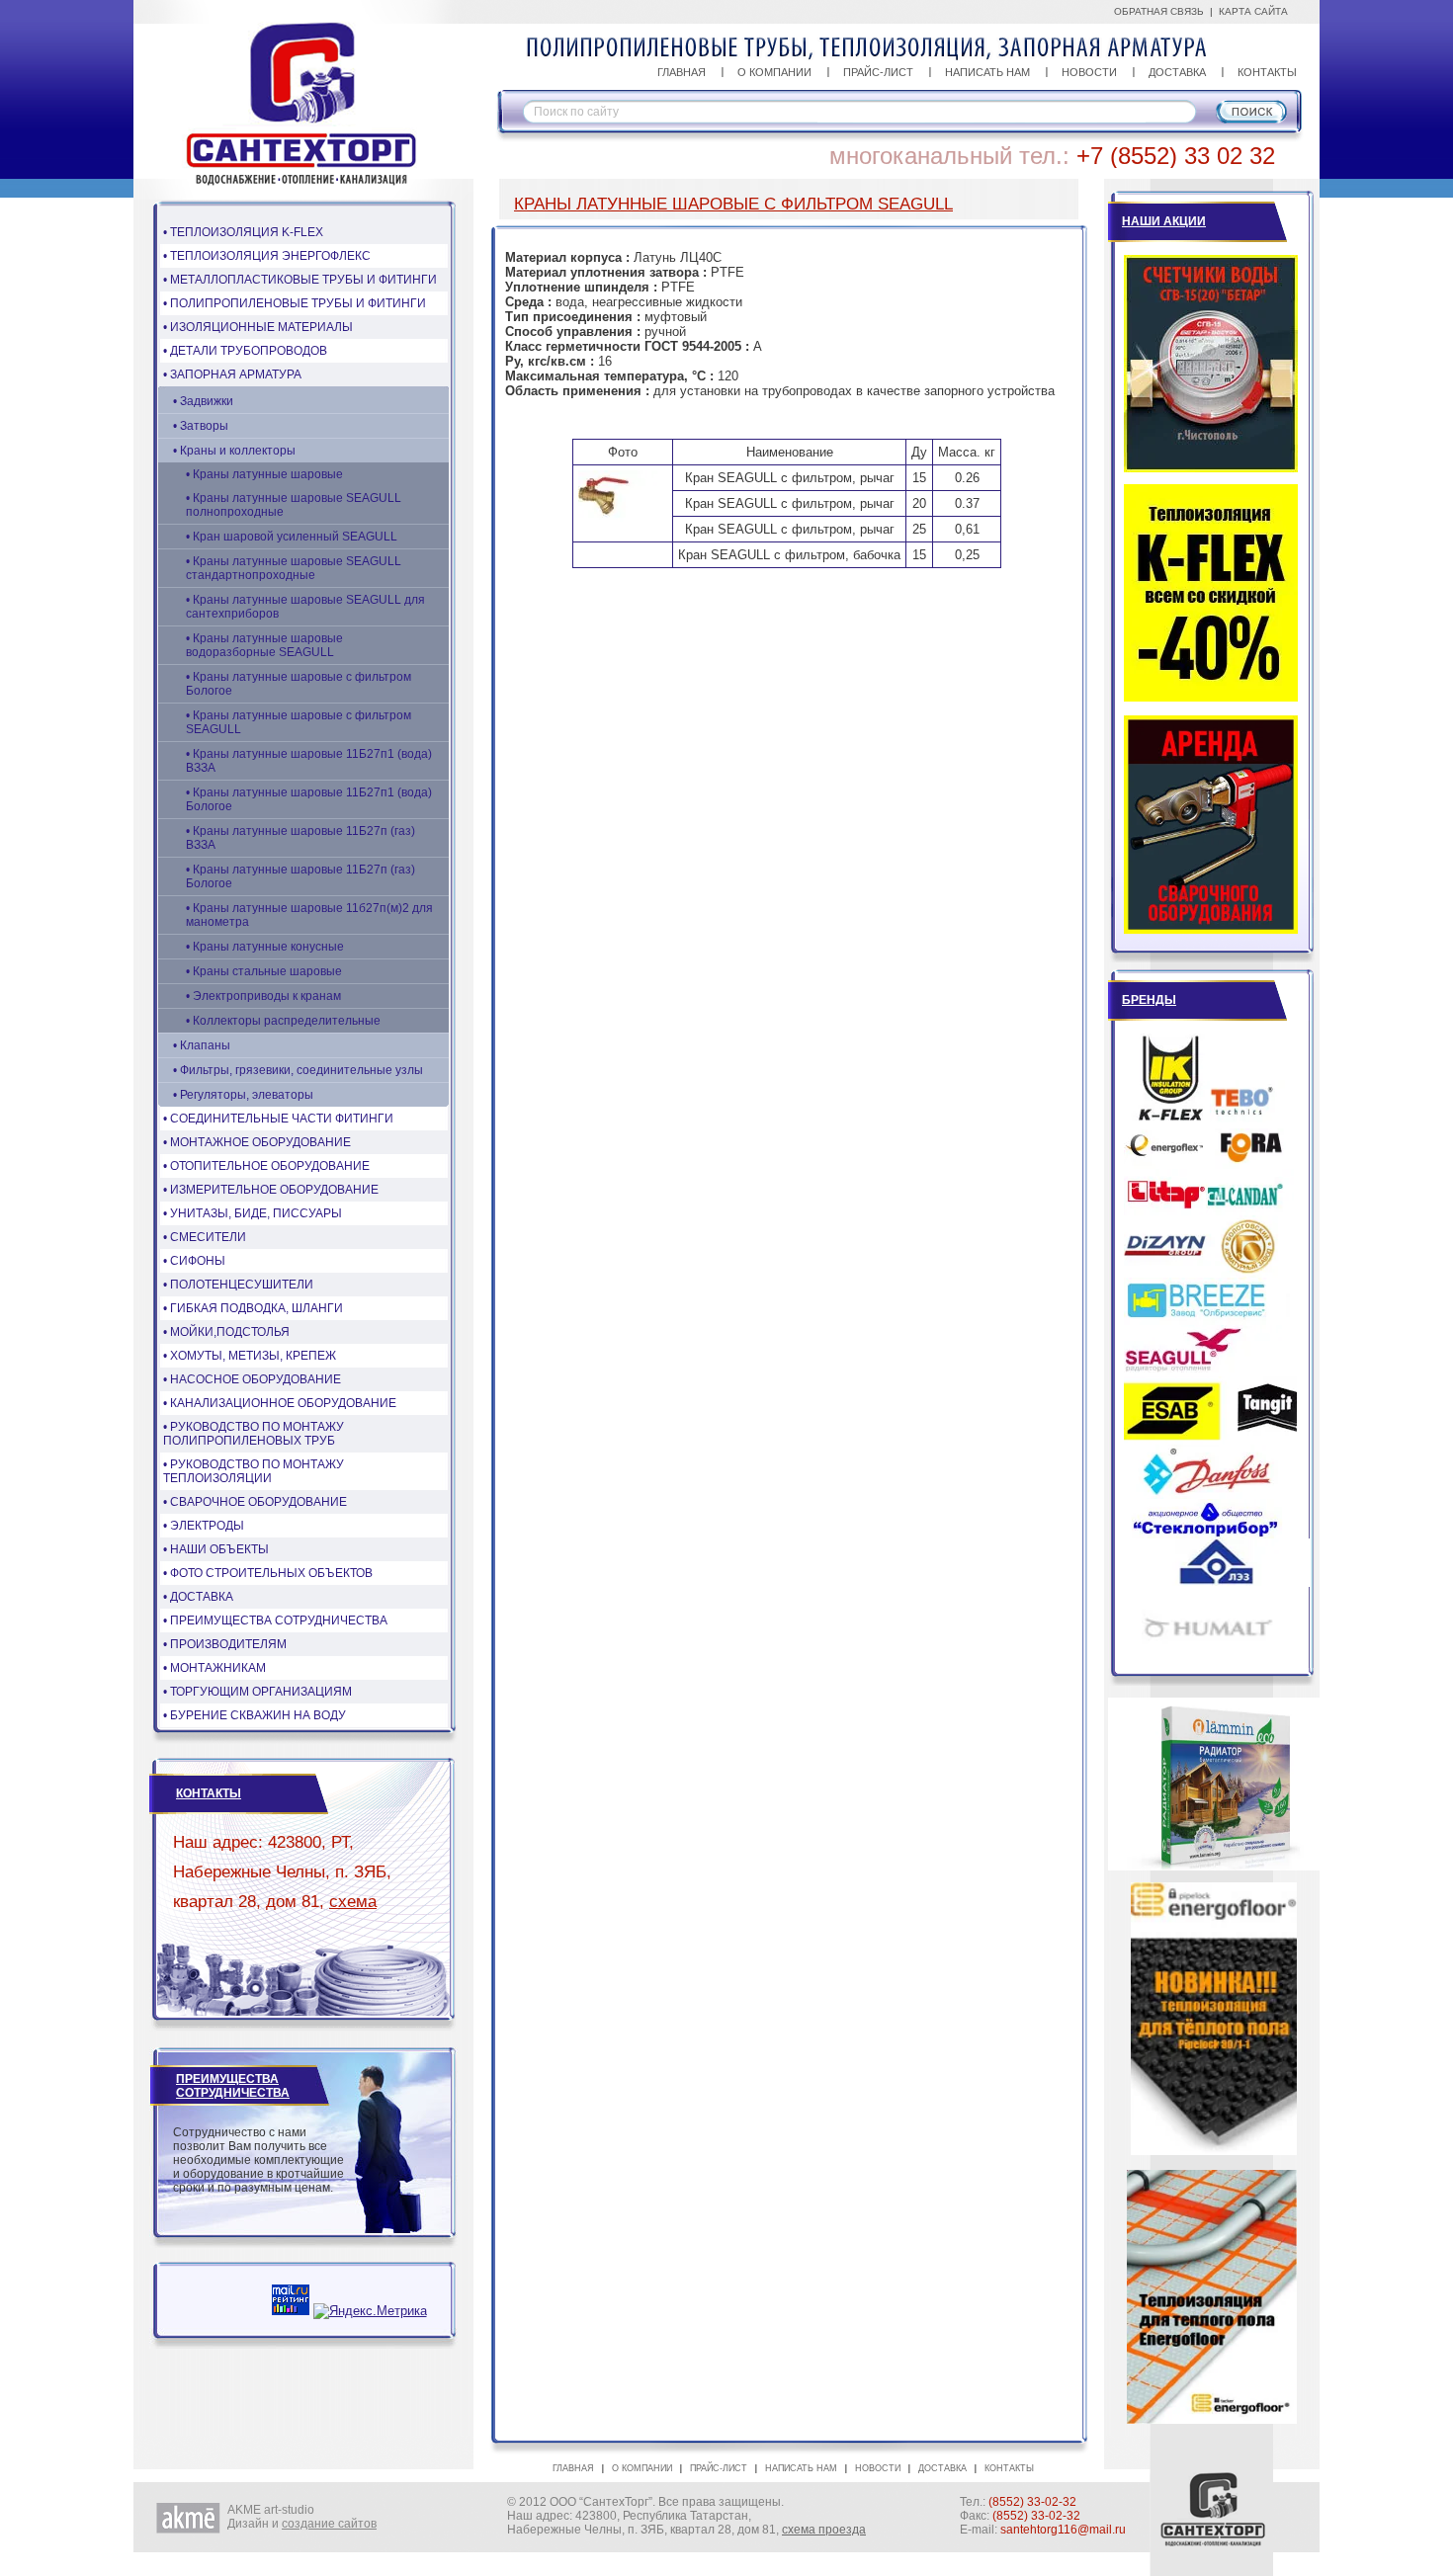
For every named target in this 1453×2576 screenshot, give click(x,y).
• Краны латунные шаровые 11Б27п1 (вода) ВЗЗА (309, 761)
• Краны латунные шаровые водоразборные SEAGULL (264, 645)
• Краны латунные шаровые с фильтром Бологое (299, 684)
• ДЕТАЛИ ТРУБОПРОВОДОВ (245, 351)
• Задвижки (203, 401)
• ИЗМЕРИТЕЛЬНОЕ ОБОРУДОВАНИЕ (271, 1190)
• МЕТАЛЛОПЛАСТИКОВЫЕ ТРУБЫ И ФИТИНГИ (300, 280)
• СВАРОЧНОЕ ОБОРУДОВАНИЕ (255, 1502)
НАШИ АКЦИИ (1164, 221)
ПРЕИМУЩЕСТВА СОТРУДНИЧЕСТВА (233, 2086)
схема (353, 1902)
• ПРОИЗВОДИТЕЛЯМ (225, 1644)
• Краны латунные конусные (265, 947)
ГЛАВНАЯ (682, 72)
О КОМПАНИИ (774, 72)
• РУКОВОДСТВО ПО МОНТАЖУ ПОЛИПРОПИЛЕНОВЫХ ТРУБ (254, 1434)
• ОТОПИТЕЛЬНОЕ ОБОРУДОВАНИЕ (266, 1166)
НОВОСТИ (1089, 72)
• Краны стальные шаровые (264, 971)
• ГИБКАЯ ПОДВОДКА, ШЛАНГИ (253, 1308)
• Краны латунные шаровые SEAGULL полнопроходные (294, 505)
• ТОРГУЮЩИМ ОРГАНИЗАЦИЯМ (257, 1692)
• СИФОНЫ (194, 1261)
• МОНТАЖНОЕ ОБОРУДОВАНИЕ (257, 1142)
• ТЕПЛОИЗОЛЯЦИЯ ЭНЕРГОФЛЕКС (267, 256)
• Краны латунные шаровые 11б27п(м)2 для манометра (309, 915)
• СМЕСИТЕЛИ (205, 1237)
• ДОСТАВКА (198, 1597)
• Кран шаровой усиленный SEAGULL (292, 537)
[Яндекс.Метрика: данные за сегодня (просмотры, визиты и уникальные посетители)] (370, 2311)
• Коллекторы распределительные (283, 1021)
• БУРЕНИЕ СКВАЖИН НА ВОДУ (255, 1715)
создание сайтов (329, 2524)
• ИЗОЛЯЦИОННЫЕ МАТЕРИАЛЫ (258, 327)
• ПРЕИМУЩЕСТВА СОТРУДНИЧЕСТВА (275, 1620)
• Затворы (201, 426)
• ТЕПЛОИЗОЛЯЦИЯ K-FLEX (243, 232)
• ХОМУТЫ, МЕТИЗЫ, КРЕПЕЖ (250, 1356)
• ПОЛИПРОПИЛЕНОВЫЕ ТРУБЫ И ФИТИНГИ (295, 303)
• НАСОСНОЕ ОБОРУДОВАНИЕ (252, 1379)
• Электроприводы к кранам (263, 996)
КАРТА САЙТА (1253, 11)
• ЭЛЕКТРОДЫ (204, 1526)
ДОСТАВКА (1177, 72)
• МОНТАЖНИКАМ (214, 1668)
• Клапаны (202, 1045)
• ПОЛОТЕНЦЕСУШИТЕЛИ (238, 1285)
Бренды (1149, 1000)
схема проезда (824, 2530)
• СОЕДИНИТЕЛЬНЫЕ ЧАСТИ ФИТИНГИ (278, 1119)
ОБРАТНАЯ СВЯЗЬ (1159, 11)
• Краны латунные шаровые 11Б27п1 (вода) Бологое (309, 799)
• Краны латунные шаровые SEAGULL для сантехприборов (305, 607)
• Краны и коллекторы (234, 451)
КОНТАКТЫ (1267, 72)
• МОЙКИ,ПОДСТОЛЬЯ (226, 1332)
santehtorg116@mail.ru (1063, 2530)
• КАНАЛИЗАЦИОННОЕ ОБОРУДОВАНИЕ (280, 1403)
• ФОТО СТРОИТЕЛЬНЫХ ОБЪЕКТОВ (268, 1573)
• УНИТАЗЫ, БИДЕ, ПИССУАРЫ (253, 1213)
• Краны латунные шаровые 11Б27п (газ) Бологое (300, 876)
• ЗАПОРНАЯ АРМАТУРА (232, 374)
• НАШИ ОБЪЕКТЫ (216, 1549)
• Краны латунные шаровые (264, 474)
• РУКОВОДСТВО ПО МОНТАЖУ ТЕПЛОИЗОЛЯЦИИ (254, 1471)
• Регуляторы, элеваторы (243, 1095)
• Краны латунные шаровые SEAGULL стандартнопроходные (294, 568)
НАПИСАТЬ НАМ (987, 72)
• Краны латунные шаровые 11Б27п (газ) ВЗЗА (300, 838)
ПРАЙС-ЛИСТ (878, 72)
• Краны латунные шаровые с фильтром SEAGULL (299, 722)
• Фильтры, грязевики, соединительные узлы (298, 1070)
